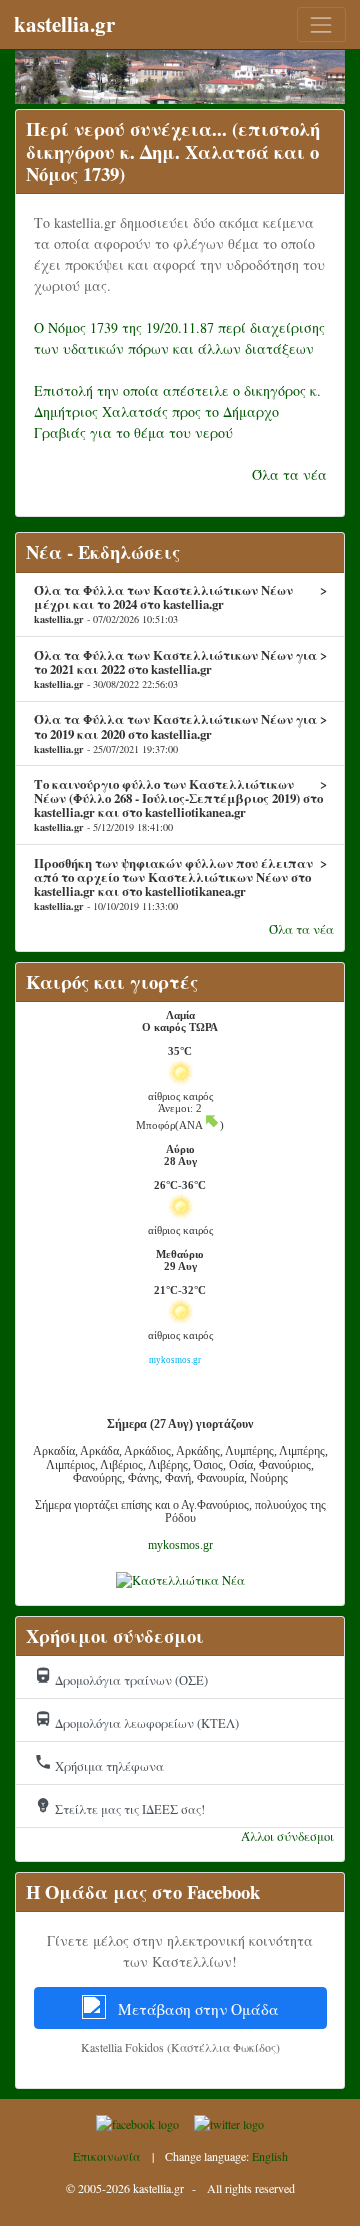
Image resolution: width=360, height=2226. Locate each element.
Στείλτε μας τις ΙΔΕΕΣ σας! (119, 1807)
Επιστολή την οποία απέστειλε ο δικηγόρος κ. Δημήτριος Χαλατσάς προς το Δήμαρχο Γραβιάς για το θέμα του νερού (177, 411)
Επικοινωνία (107, 2156)
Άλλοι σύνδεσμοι (287, 1836)
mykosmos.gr (180, 1545)
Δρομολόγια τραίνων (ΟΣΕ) (121, 1678)
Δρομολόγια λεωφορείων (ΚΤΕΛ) (136, 1721)
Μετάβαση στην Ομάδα (196, 2009)
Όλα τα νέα (289, 474)
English (270, 2156)
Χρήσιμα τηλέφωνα (99, 1764)
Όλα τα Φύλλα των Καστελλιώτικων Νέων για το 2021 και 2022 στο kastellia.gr (180, 669)
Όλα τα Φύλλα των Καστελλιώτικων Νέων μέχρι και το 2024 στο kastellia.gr (180, 604)
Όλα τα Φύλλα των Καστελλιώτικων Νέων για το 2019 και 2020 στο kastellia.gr (180, 733)
